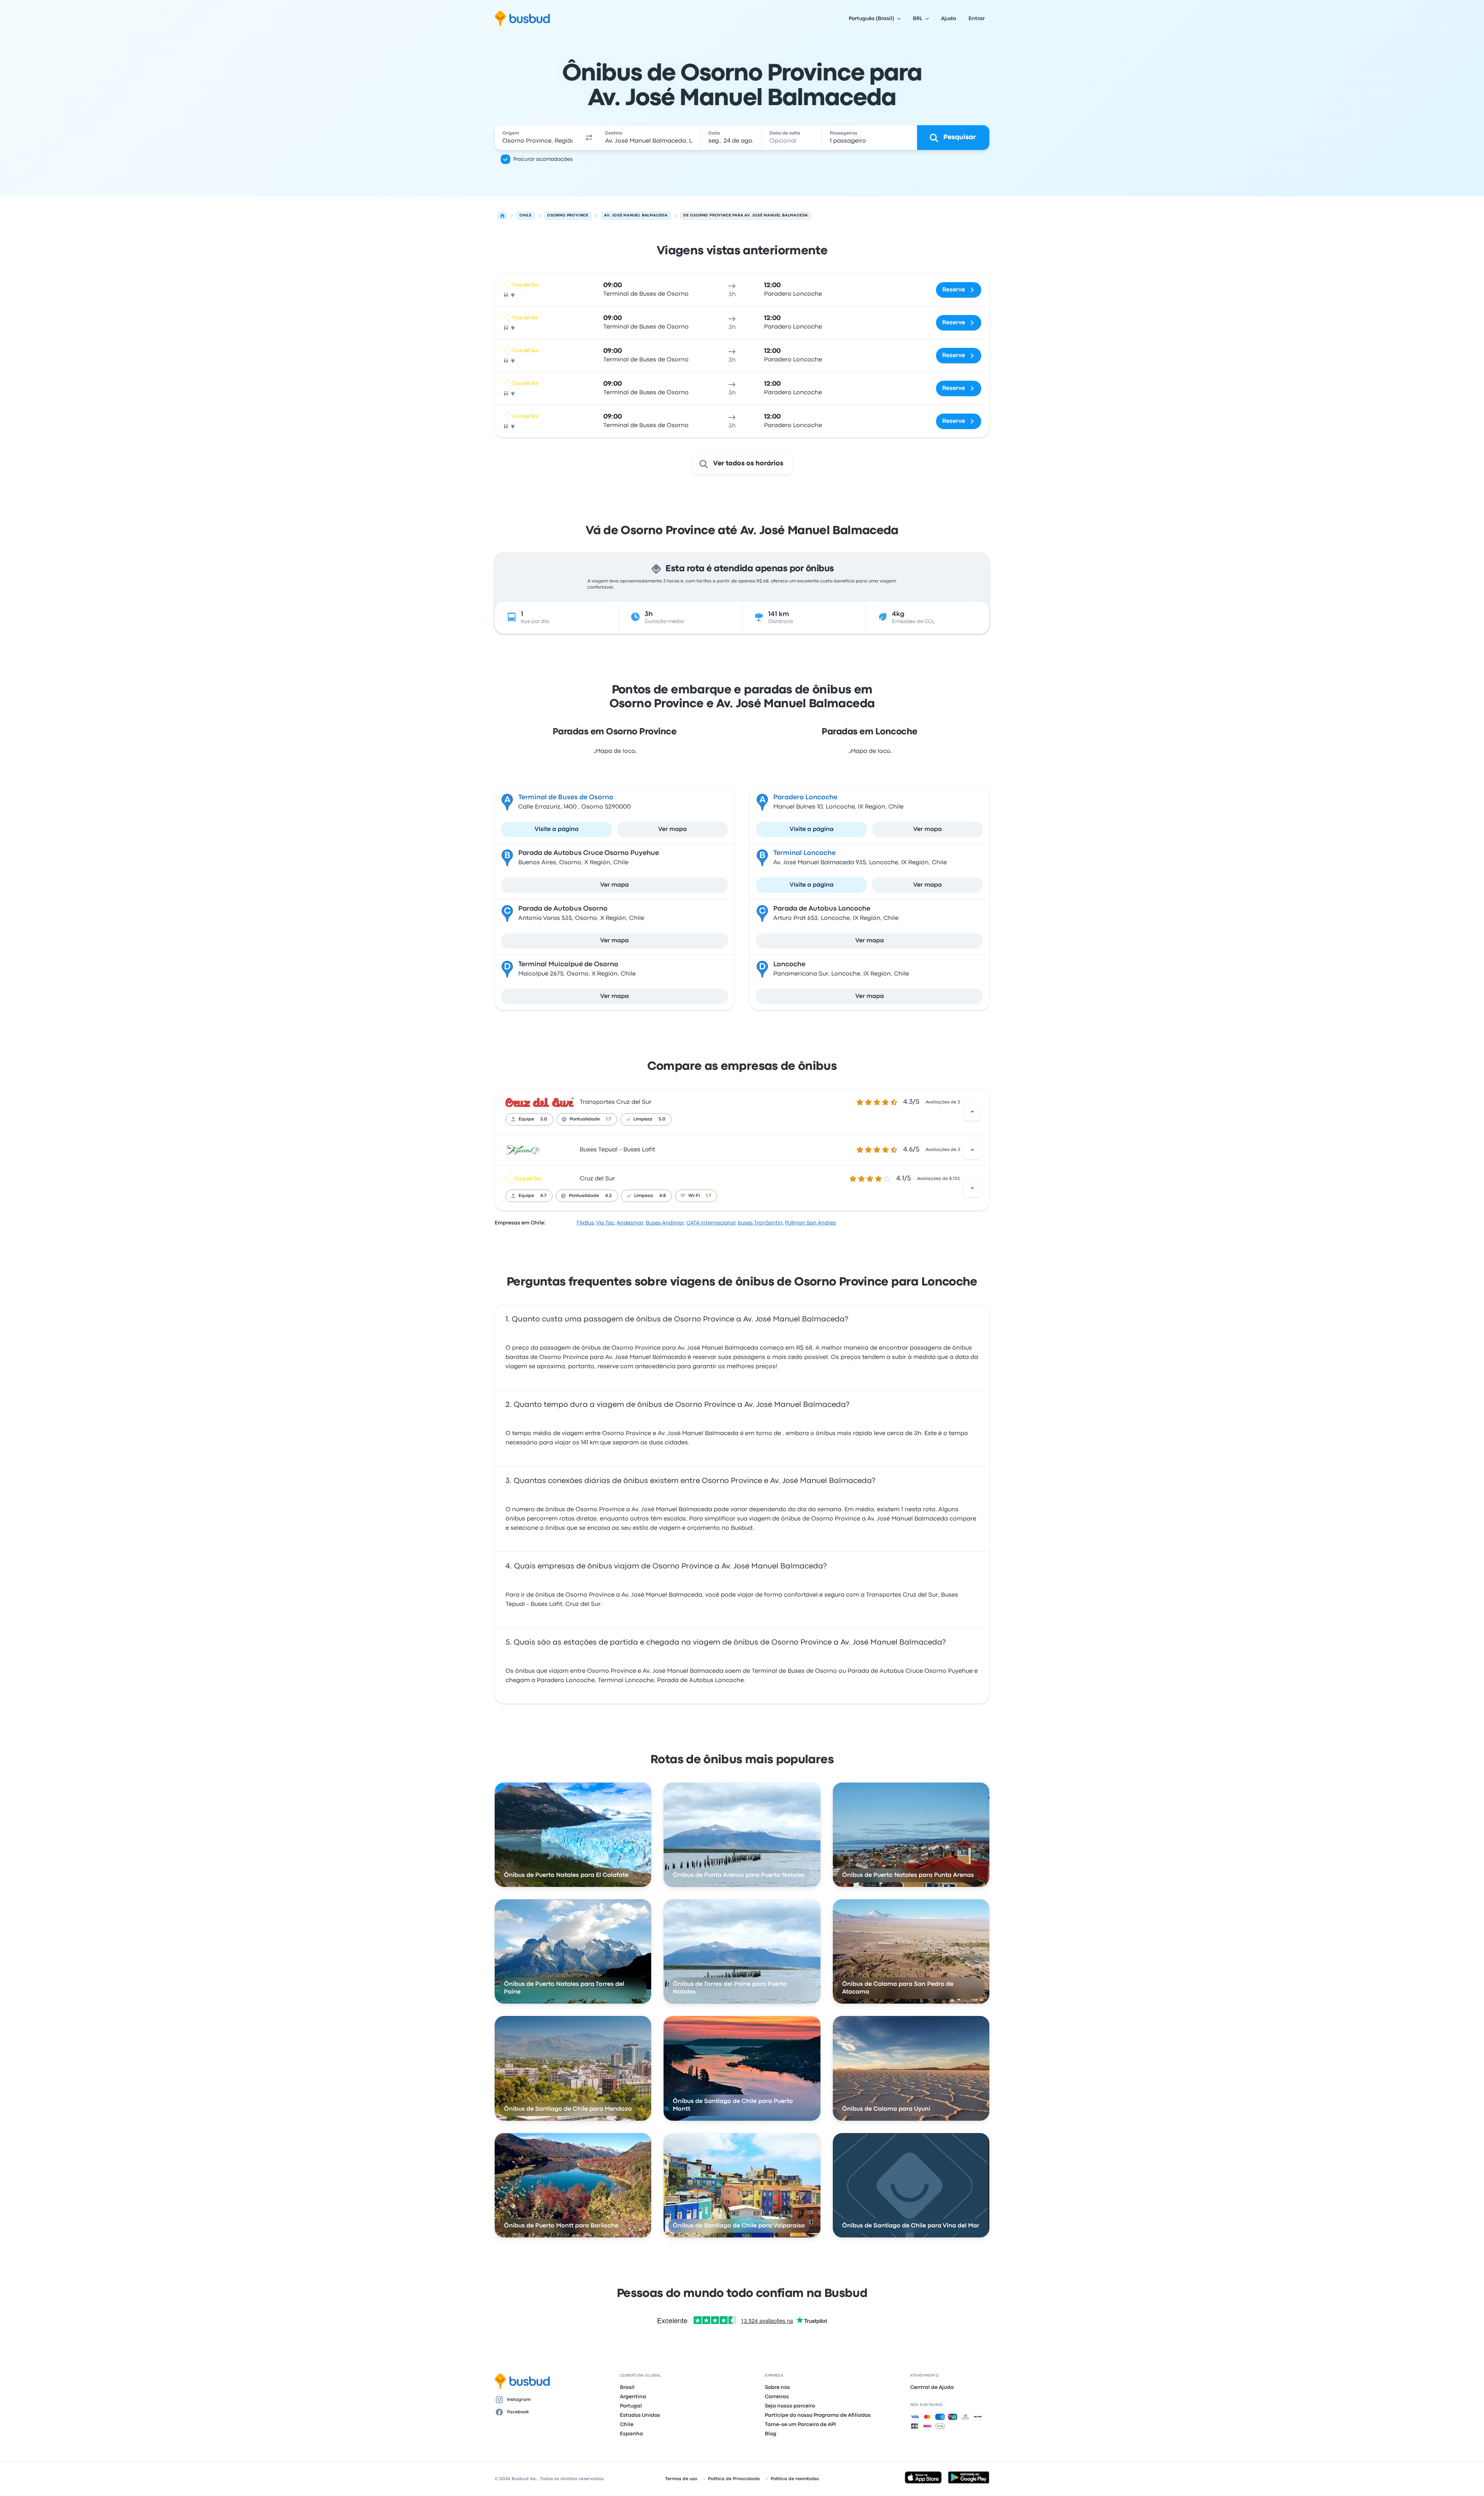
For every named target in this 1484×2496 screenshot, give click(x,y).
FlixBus (585, 1223)
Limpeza (643, 1119)
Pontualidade (585, 1119)
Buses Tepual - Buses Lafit (617, 1150)
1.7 (608, 1119)
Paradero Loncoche (805, 798)
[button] (589, 138)
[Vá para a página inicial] (522, 19)
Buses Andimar (665, 1223)
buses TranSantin (760, 1223)
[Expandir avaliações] (972, 1112)
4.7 (543, 1196)
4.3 (608, 1196)
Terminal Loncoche (804, 853)
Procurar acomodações (543, 159)
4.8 (663, 1196)
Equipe (526, 1119)
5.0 (544, 1119)
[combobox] (538, 138)
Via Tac (605, 1223)
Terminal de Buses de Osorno (566, 798)
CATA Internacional (711, 1223)
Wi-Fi (694, 1196)
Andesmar (630, 1223)
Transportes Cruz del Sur (616, 1102)
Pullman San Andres (810, 1223)
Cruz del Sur (597, 1179)
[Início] (502, 216)
